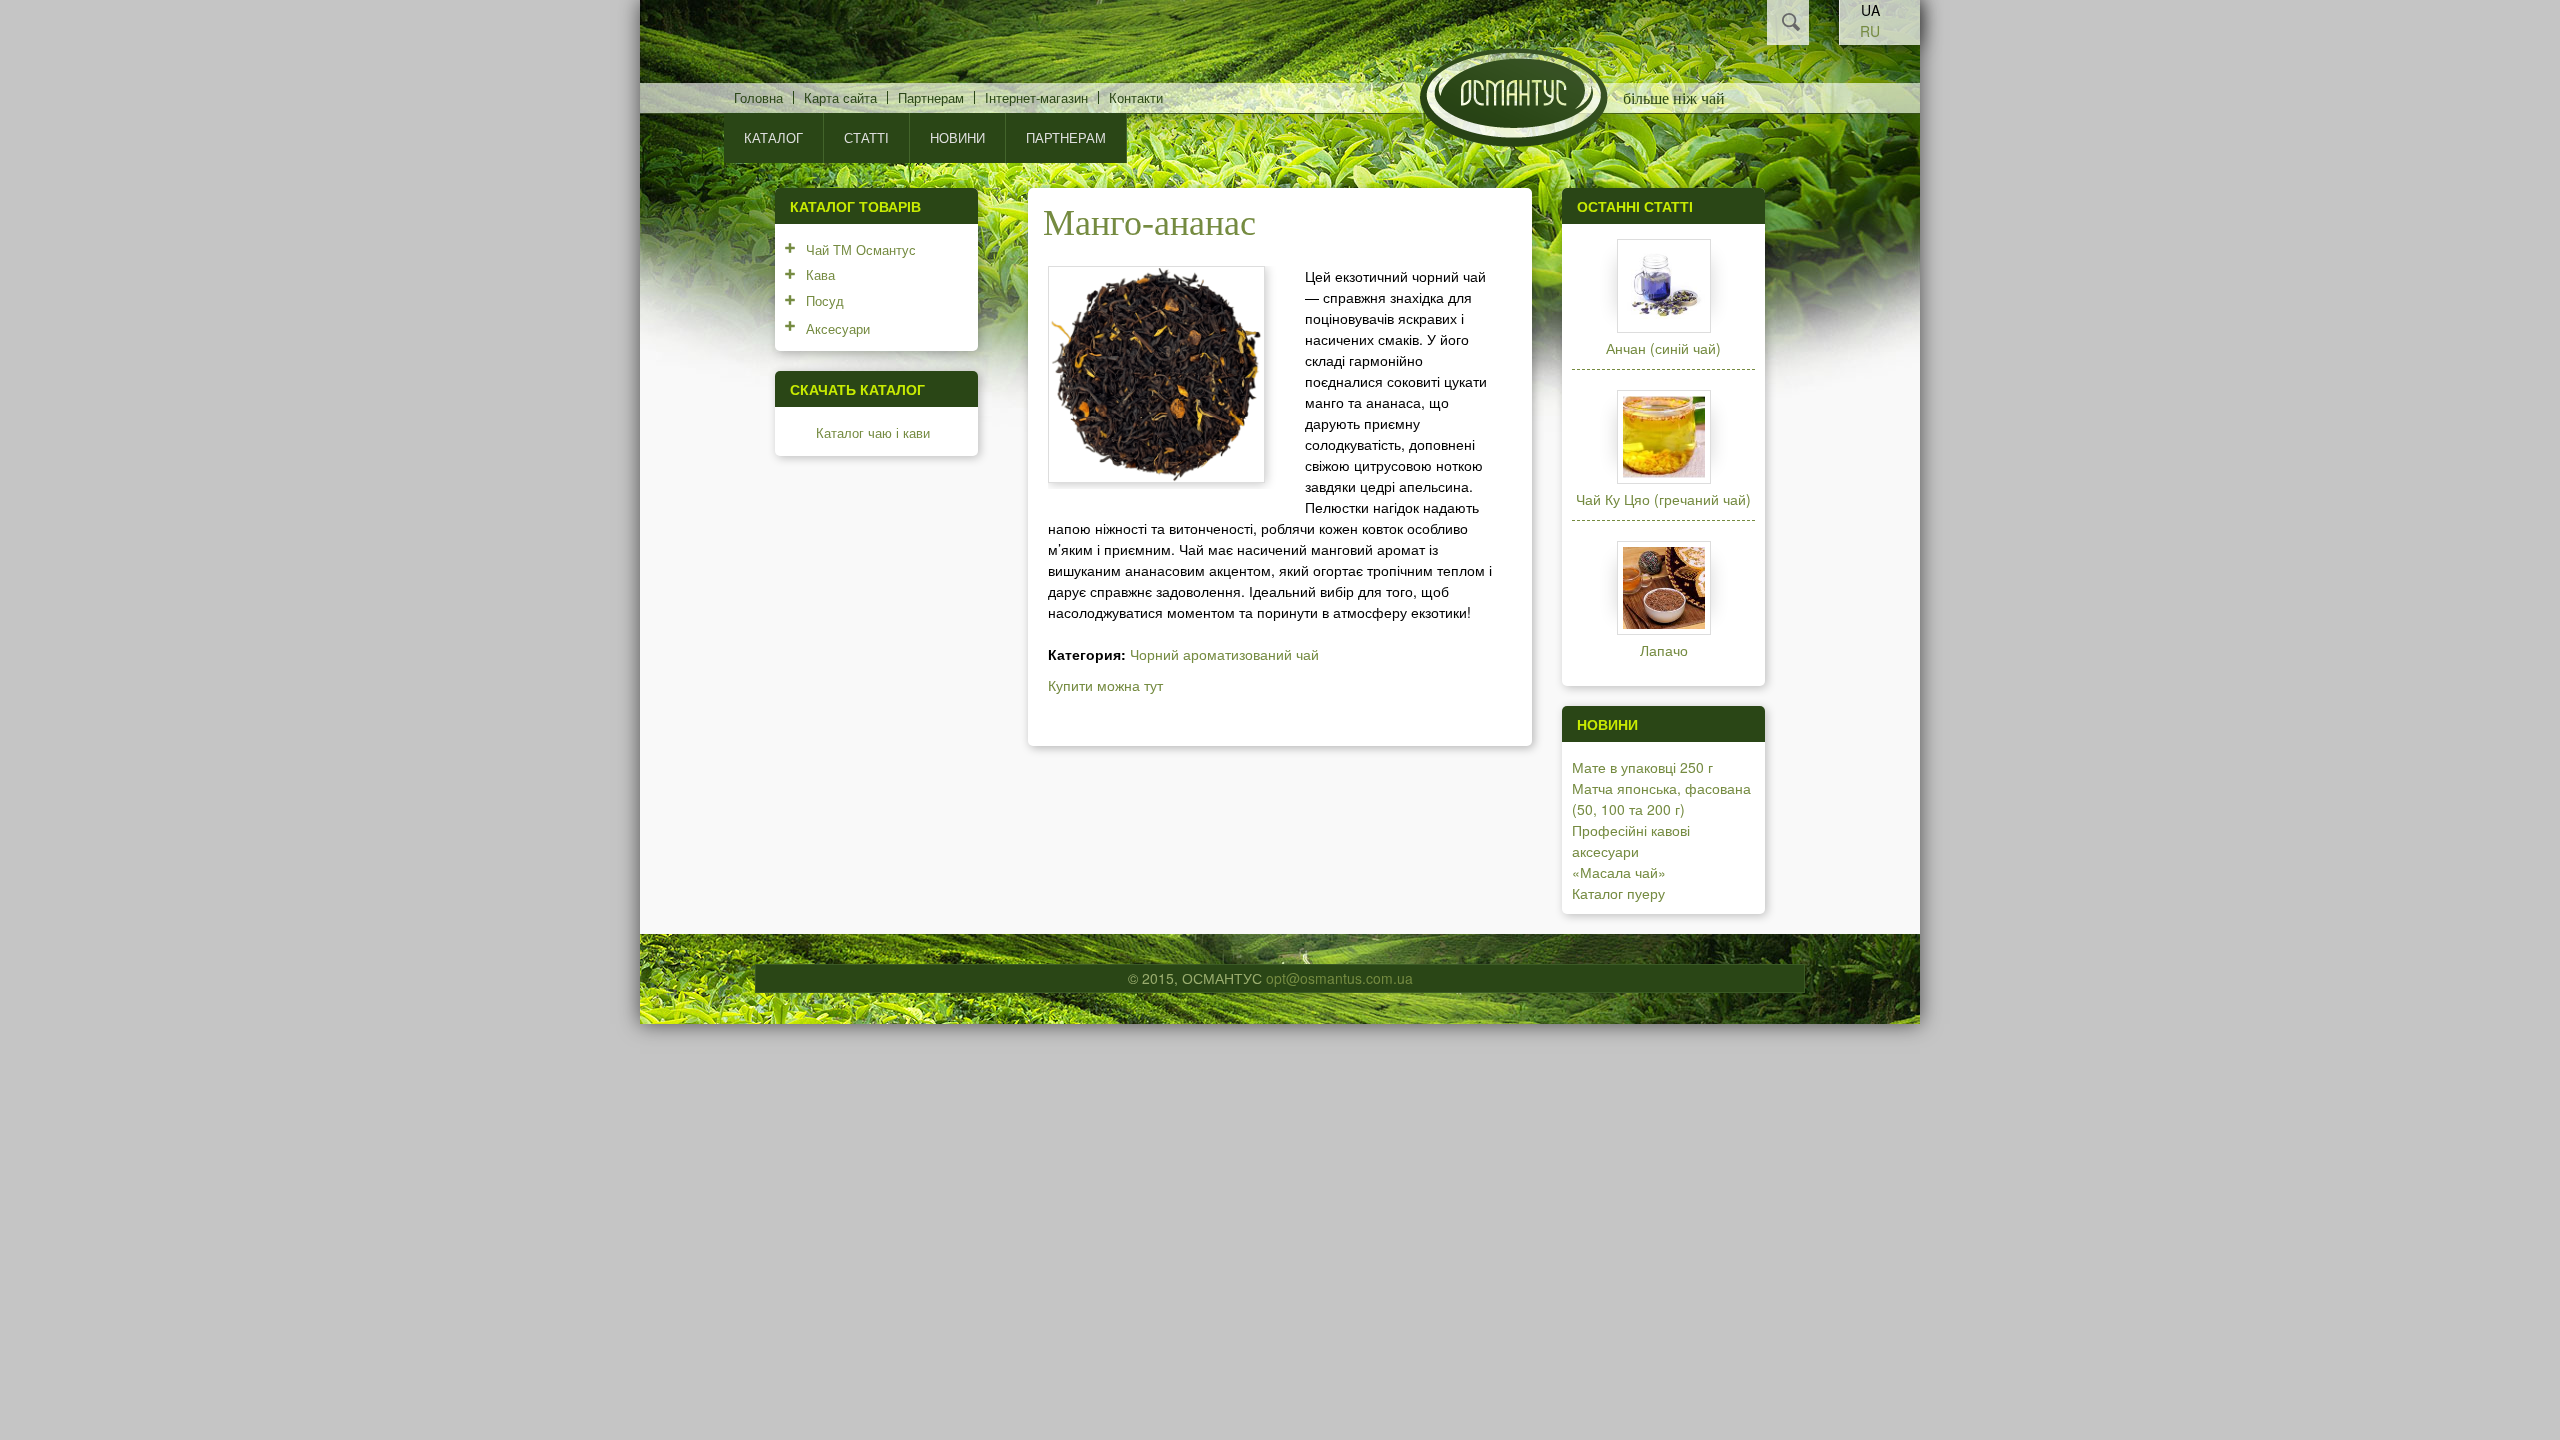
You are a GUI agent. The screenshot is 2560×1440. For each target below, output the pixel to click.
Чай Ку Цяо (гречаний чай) (1663, 499)
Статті (866, 137)
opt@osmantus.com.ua (1339, 978)
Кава (820, 274)
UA (1870, 10)
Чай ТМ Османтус (861, 249)
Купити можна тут (1105, 685)
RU (1870, 31)
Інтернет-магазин (1036, 97)
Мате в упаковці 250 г (1642, 767)
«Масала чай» (1619, 872)
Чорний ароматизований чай (1224, 654)
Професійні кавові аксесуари (1631, 840)
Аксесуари (838, 328)
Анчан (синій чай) (1663, 348)
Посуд (825, 300)
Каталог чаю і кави (873, 432)
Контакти (1136, 97)
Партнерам (931, 97)
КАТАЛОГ (773, 137)
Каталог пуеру (1618, 893)
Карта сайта (840, 97)
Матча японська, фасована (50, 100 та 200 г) (1661, 798)
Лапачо (1664, 650)
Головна (758, 97)
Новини (957, 137)
